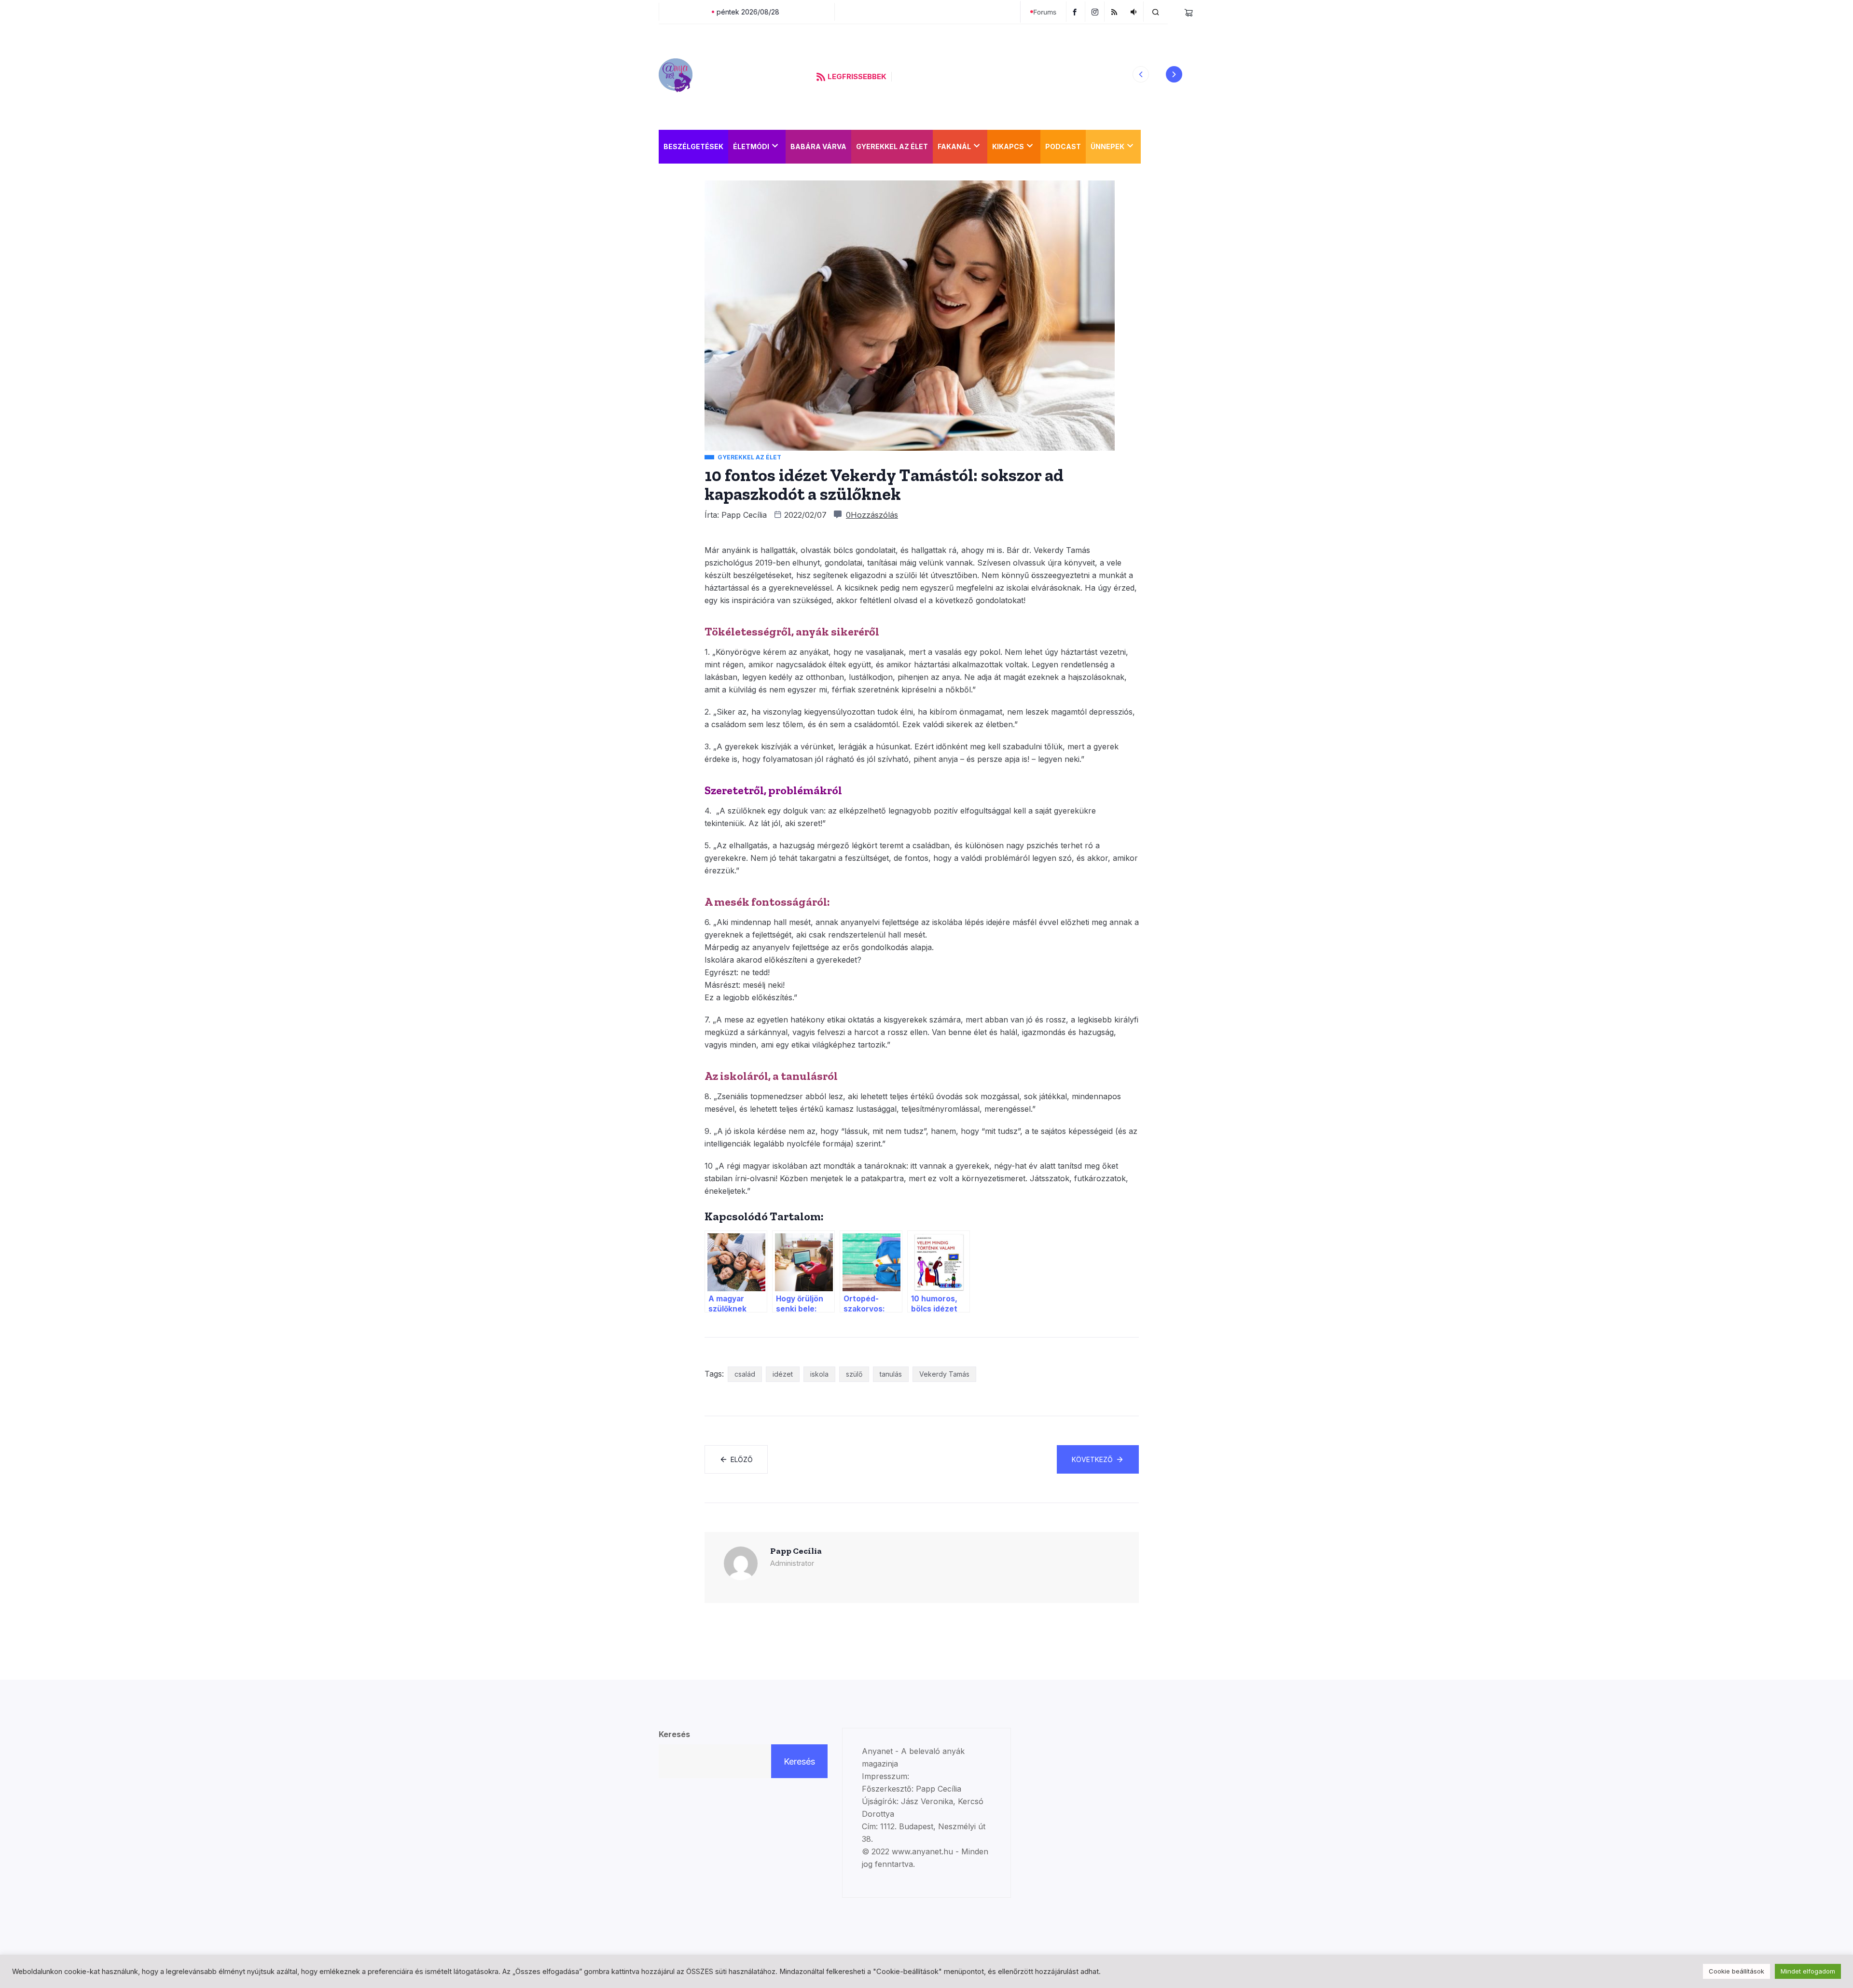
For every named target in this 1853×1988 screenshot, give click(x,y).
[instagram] (1096, 12)
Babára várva (818, 146)
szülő (854, 1374)
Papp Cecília (744, 515)
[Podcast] (1135, 12)
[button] (1141, 74)
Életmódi (751, 146)
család (745, 1374)
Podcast (1063, 146)
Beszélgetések (693, 146)
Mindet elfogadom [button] (1808, 1971)
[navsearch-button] (1156, 12)
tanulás (891, 1374)
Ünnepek (1107, 146)
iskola (819, 1374)
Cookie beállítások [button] (1736, 1971)
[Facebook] (1076, 12)
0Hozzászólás (872, 515)
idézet (783, 1374)
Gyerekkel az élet (892, 146)
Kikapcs (1008, 146)
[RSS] (1115, 12)
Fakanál (954, 146)
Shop (1156, 146)
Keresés (674, 1734)
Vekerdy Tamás (944, 1374)
